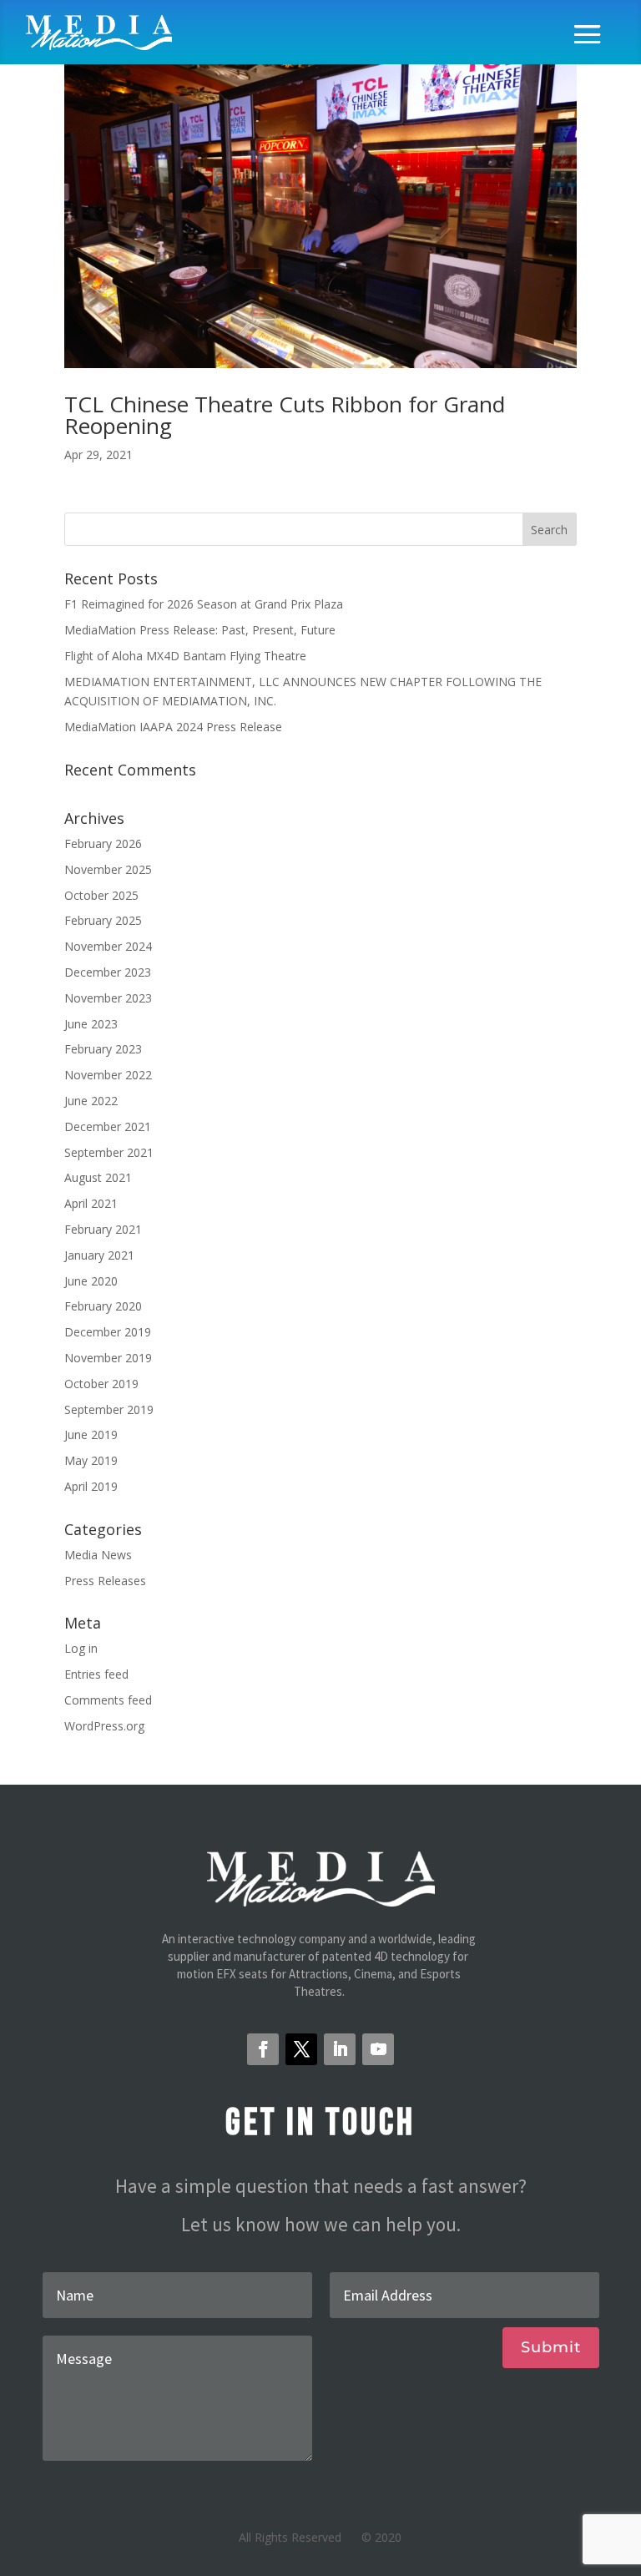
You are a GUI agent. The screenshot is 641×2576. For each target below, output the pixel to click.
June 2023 (91, 1024)
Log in (81, 1648)
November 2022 (108, 1075)
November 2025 (108, 869)
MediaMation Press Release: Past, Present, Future (200, 630)
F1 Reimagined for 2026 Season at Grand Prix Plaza (204, 604)
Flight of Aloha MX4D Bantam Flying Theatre (185, 656)
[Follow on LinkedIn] (340, 2049)
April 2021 (91, 1203)
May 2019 (91, 1460)
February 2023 (103, 1049)
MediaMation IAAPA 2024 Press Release (173, 727)
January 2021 (99, 1255)
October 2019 (101, 1384)
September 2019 (109, 1409)
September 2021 (109, 1152)
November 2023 (108, 998)
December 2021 (108, 1126)
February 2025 (103, 920)
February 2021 (103, 1229)
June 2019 (91, 1434)
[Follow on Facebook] (263, 2049)
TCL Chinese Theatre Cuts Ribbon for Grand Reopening (285, 415)
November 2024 (108, 946)
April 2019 (91, 1486)
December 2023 (108, 972)
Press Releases (105, 1581)
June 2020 (91, 1281)
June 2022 (91, 1101)
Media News (98, 1555)
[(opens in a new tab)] (320, 208)
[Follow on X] (301, 2049)
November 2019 (108, 1358)
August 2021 (98, 1177)
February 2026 (103, 844)
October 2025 (101, 895)
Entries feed (96, 1674)
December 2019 (108, 1332)
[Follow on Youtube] (378, 2049)
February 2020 (103, 1306)
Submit (551, 2347)
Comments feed (108, 1700)
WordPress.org (104, 1726)
